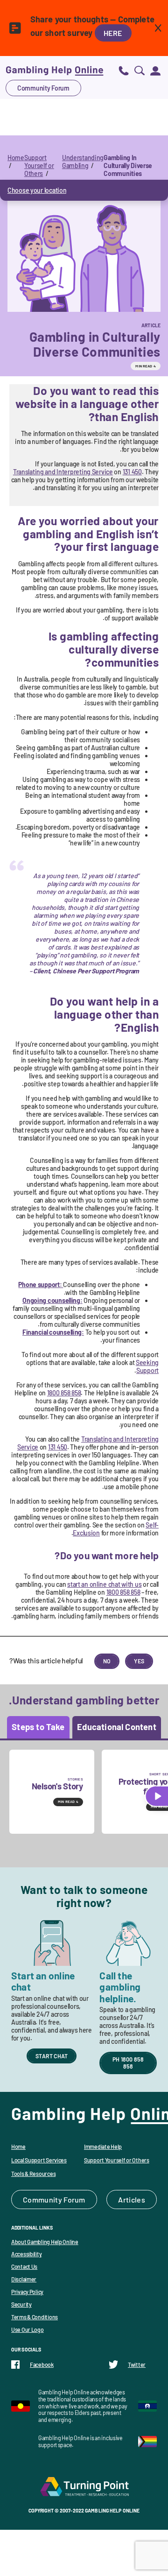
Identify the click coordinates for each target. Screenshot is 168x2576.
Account (155, 70)
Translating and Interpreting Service (63, 472)
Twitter (137, 2365)
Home (16, 158)
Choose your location (37, 190)
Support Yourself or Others (39, 165)
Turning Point (84, 2486)
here (113, 33)
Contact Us (24, 2266)
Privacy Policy (27, 2292)
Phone (124, 70)
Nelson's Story (57, 1786)
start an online (104, 1584)
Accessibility (26, 2254)
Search (140, 70)
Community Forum (43, 88)
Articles (132, 2199)
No (107, 1661)
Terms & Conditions (35, 2317)
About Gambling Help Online (45, 2242)
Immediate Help (103, 2147)
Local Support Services (39, 2160)
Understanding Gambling (83, 162)
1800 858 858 (64, 1393)
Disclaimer (24, 2279)
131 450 (132, 472)
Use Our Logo (28, 2330)
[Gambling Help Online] (55, 70)
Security (21, 2304)
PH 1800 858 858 (128, 2063)
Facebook (42, 2365)
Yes (139, 1661)
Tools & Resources (33, 2174)
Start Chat (52, 2056)
